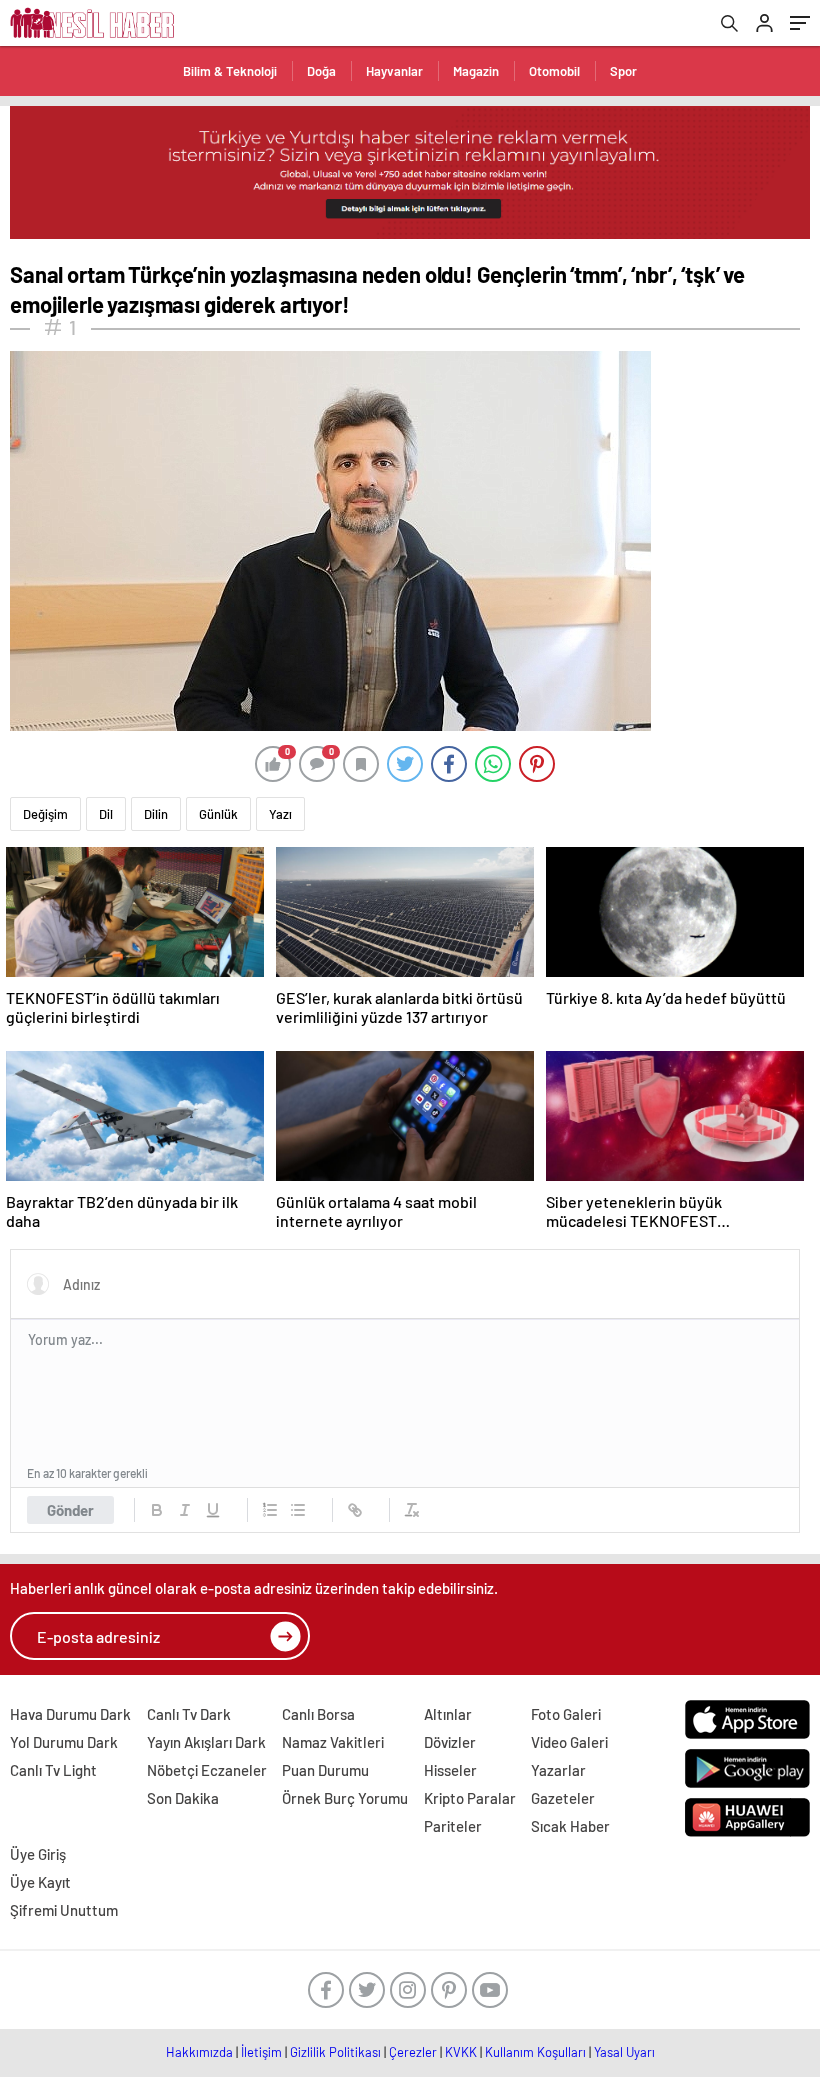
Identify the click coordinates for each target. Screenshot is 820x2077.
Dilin (156, 814)
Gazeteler (563, 1798)
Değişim (45, 814)
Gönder (70, 1510)
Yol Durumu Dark (64, 1742)
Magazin (476, 71)
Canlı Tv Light (53, 1770)
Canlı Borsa (318, 1714)
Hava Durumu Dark (70, 1714)
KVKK (461, 2052)
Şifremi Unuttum (64, 1910)
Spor (623, 71)
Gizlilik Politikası (335, 2052)
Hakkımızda (199, 2052)
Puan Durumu (325, 1770)
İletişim (261, 2052)
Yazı (280, 814)
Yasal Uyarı (624, 2052)
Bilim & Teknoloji (230, 71)
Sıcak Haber (570, 1826)
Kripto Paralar (470, 1798)
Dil (106, 814)
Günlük (218, 814)
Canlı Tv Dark (189, 1714)
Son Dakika (183, 1798)
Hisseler (450, 1770)
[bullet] (298, 1510)
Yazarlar (558, 1770)
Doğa (321, 71)
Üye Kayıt (40, 1882)
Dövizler (450, 1742)
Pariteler (453, 1826)
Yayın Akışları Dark (206, 1742)
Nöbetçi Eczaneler (207, 1770)
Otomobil (554, 71)
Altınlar (448, 1714)
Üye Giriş (38, 1854)
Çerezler (413, 2052)
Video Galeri (569, 1742)
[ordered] (270, 1510)
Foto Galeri (566, 1714)
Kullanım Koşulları (535, 2052)
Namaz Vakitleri (333, 1742)
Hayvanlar (394, 71)
